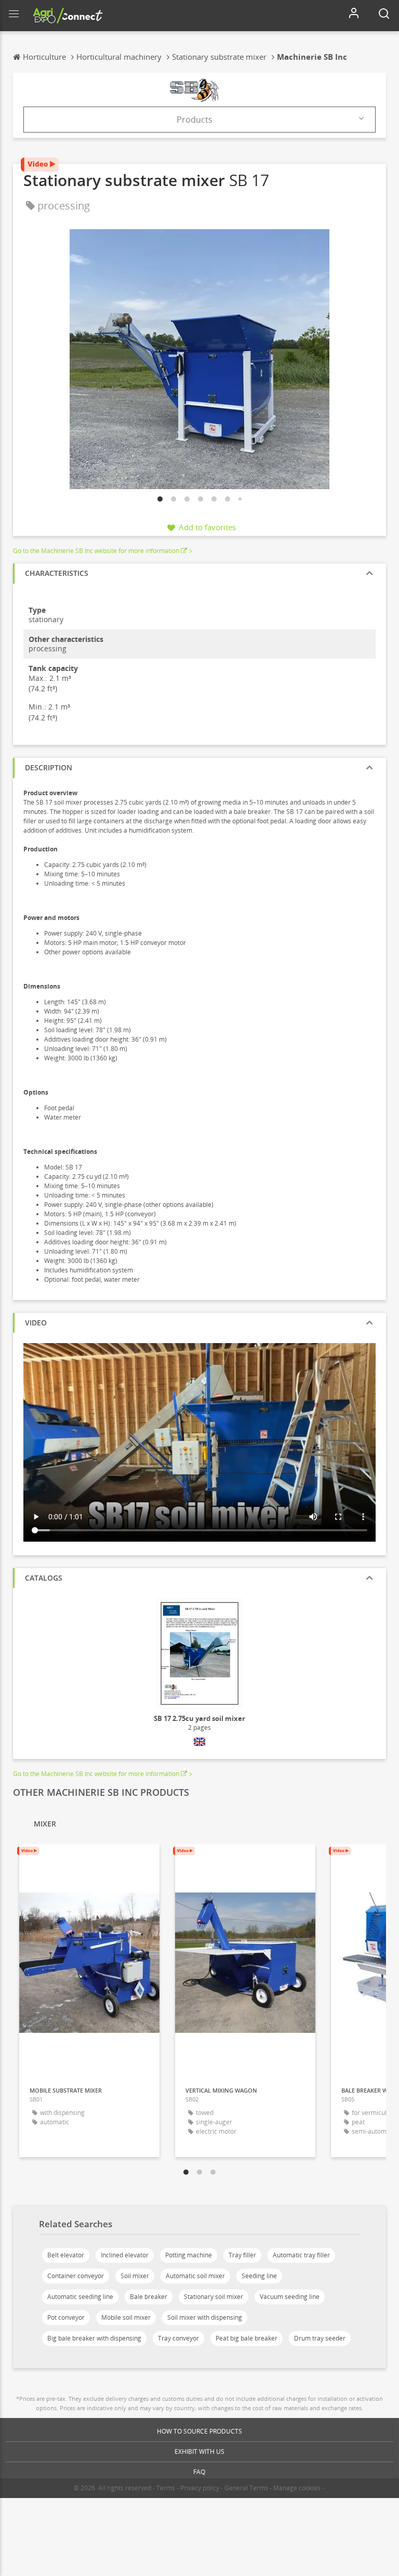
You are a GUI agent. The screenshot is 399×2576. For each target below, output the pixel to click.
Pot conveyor (66, 2317)
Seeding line (259, 2276)
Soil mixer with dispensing (205, 2317)
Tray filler (242, 2255)
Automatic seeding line (80, 2297)
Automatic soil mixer (195, 2276)
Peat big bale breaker (247, 2338)
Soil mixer (135, 2276)
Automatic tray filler (301, 2255)
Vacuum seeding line (290, 2297)
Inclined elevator (125, 2255)
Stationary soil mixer (214, 2297)
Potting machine (189, 2255)
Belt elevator (66, 2255)
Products (195, 120)
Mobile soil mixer (126, 2317)
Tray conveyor (178, 2338)
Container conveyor (76, 2276)
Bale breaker (149, 2297)
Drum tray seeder (320, 2338)
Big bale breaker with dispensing (94, 2338)
